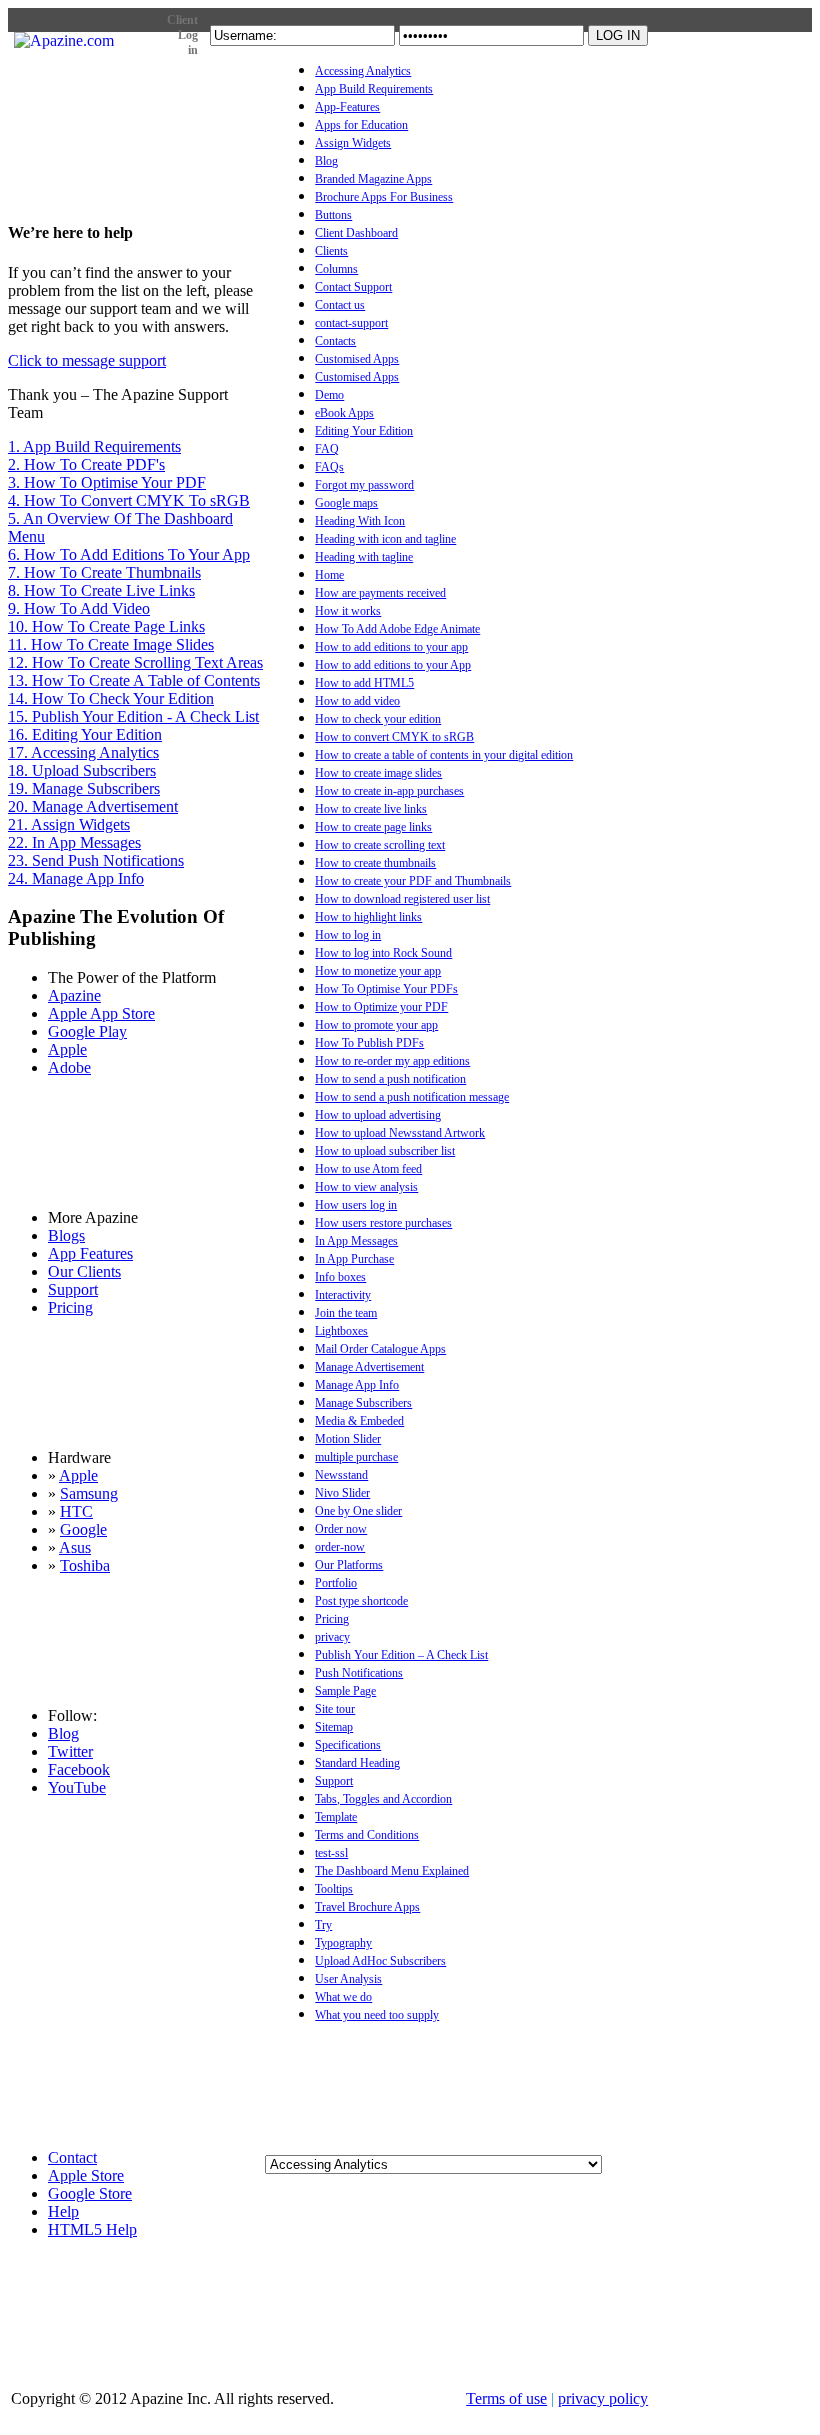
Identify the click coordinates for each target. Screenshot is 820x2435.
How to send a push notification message (412, 1097)
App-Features (347, 107)
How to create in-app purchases (389, 791)
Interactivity (343, 1295)
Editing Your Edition (364, 431)
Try (323, 1925)
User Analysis (348, 1979)
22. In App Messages (74, 842)
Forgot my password (364, 485)
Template (336, 1817)
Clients (331, 251)
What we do (343, 1997)
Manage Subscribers (363, 1403)
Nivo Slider (342, 1493)
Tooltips (334, 1889)
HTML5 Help (92, 2229)
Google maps (346, 503)
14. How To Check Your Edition (111, 698)
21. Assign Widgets (69, 824)
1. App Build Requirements (94, 446)
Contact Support (353, 287)
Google (83, 1529)
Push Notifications (359, 1673)
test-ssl (331, 1853)
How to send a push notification (390, 1079)
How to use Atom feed (368, 1169)
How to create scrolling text (380, 845)
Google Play (87, 1031)
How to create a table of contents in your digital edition (444, 755)
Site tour (335, 1709)
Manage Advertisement (369, 1367)
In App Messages (356, 1241)
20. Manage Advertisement (93, 806)
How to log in (348, 935)
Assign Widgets (353, 143)
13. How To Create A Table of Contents (134, 680)
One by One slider (358, 1511)
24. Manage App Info (76, 878)
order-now (340, 1547)
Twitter (70, 1751)
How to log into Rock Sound (383, 953)
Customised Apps (357, 359)
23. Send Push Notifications (96, 860)
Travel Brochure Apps (367, 1907)
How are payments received (380, 593)
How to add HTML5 (364, 683)
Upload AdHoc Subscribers (380, 1961)
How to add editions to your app (391, 647)
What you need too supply (377, 2015)
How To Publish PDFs (369, 1043)
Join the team (346, 1313)
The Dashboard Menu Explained (392, 1871)
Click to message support (87, 360)
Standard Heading (357, 1763)
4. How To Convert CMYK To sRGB (129, 500)
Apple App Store (101, 1013)
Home (329, 575)
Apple (67, 1049)
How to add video (357, 701)
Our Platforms (349, 1565)
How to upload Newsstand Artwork (400, 1133)
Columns (336, 269)
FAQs (329, 467)
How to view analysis (366, 1187)
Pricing (332, 1619)
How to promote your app (376, 1025)
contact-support (351, 323)
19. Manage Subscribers (84, 788)
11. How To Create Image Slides (111, 644)
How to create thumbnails (375, 863)
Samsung (89, 1493)
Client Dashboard (356, 233)
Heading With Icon (360, 521)
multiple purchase (356, 1457)
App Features (90, 1253)
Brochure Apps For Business (384, 197)
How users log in (356, 1205)
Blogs (66, 1235)
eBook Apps (344, 413)
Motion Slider (348, 1439)
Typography (343, 1943)
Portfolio (336, 1583)
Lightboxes (341, 1331)
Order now (341, 1529)
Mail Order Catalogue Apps (380, 1349)
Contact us (340, 305)
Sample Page (345, 1691)
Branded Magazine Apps (373, 179)
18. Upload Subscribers (82, 770)
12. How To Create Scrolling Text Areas (135, 662)
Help (63, 2211)
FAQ (327, 449)
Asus (75, 1547)
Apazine (74, 995)
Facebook (79, 1769)
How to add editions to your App (393, 665)
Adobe (69, 1067)
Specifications (348, 1745)
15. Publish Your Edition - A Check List (133, 716)
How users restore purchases (383, 1223)
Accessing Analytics (363, 71)
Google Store (90, 2193)
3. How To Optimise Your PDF (107, 482)
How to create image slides (378, 773)
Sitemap (334, 1727)
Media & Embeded (359, 1421)
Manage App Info (357, 1385)
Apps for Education (361, 125)
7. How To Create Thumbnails (104, 572)
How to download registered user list (402, 899)
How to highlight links (368, 917)
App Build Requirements (374, 89)
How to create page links (373, 827)
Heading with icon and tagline (385, 539)
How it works (348, 611)
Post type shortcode (361, 1601)
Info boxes (340, 1277)
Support (334, 1781)
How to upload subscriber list (385, 1151)
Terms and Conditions (367, 1835)
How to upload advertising (378, 1115)
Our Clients (84, 1271)
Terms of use (506, 2398)
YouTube (77, 1787)
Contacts (335, 341)
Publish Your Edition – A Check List (401, 1655)
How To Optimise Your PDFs (386, 989)
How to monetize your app (378, 971)
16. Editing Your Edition (85, 734)
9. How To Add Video (79, 608)
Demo (329, 395)
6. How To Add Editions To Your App (129, 554)
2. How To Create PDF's (86, 464)
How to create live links (371, 809)
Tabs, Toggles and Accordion (383, 1799)
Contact (72, 2157)
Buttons (333, 215)
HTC (76, 1511)
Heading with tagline (364, 557)
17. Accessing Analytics (83, 752)
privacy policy (603, 2398)
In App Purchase (354, 1259)
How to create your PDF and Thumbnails (413, 881)
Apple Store (86, 2175)
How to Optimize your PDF (381, 1007)
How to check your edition (378, 719)
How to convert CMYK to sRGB (394, 737)
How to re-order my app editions (392, 1061)
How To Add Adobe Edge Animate (397, 629)
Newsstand (341, 1475)
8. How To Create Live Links (101, 590)
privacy (332, 1637)
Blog (326, 161)
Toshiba (85, 1565)
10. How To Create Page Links (106, 626)
